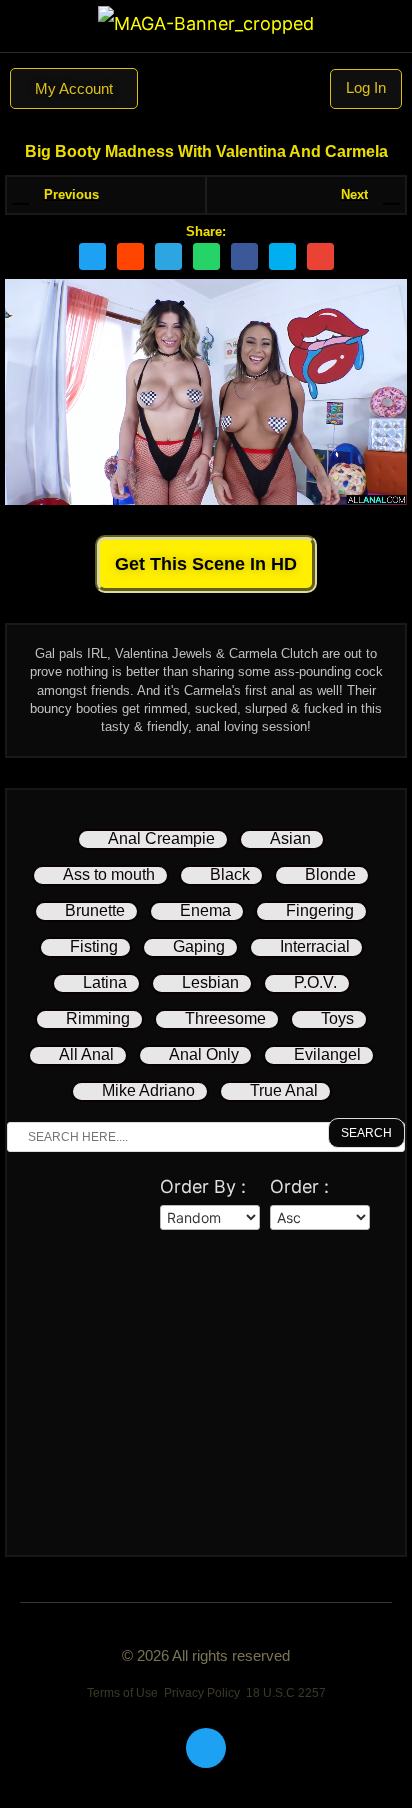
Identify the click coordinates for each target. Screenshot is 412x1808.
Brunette (95, 910)
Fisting (94, 946)
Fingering (320, 910)
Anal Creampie (161, 838)
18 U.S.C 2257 (286, 1693)
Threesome (225, 1018)
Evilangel (327, 1054)
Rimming (98, 1018)
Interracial (315, 946)
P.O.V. (315, 982)
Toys (337, 1018)
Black (230, 874)
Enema (205, 910)
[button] (206, 89)
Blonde (330, 874)
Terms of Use (122, 1693)
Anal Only (204, 1054)
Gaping (199, 946)
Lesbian (210, 982)
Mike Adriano (148, 1090)
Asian (290, 838)
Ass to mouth (109, 874)
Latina (105, 982)
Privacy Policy (202, 1693)
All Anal (86, 1054)
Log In (366, 87)
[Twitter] (206, 1748)
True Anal (284, 1090)
